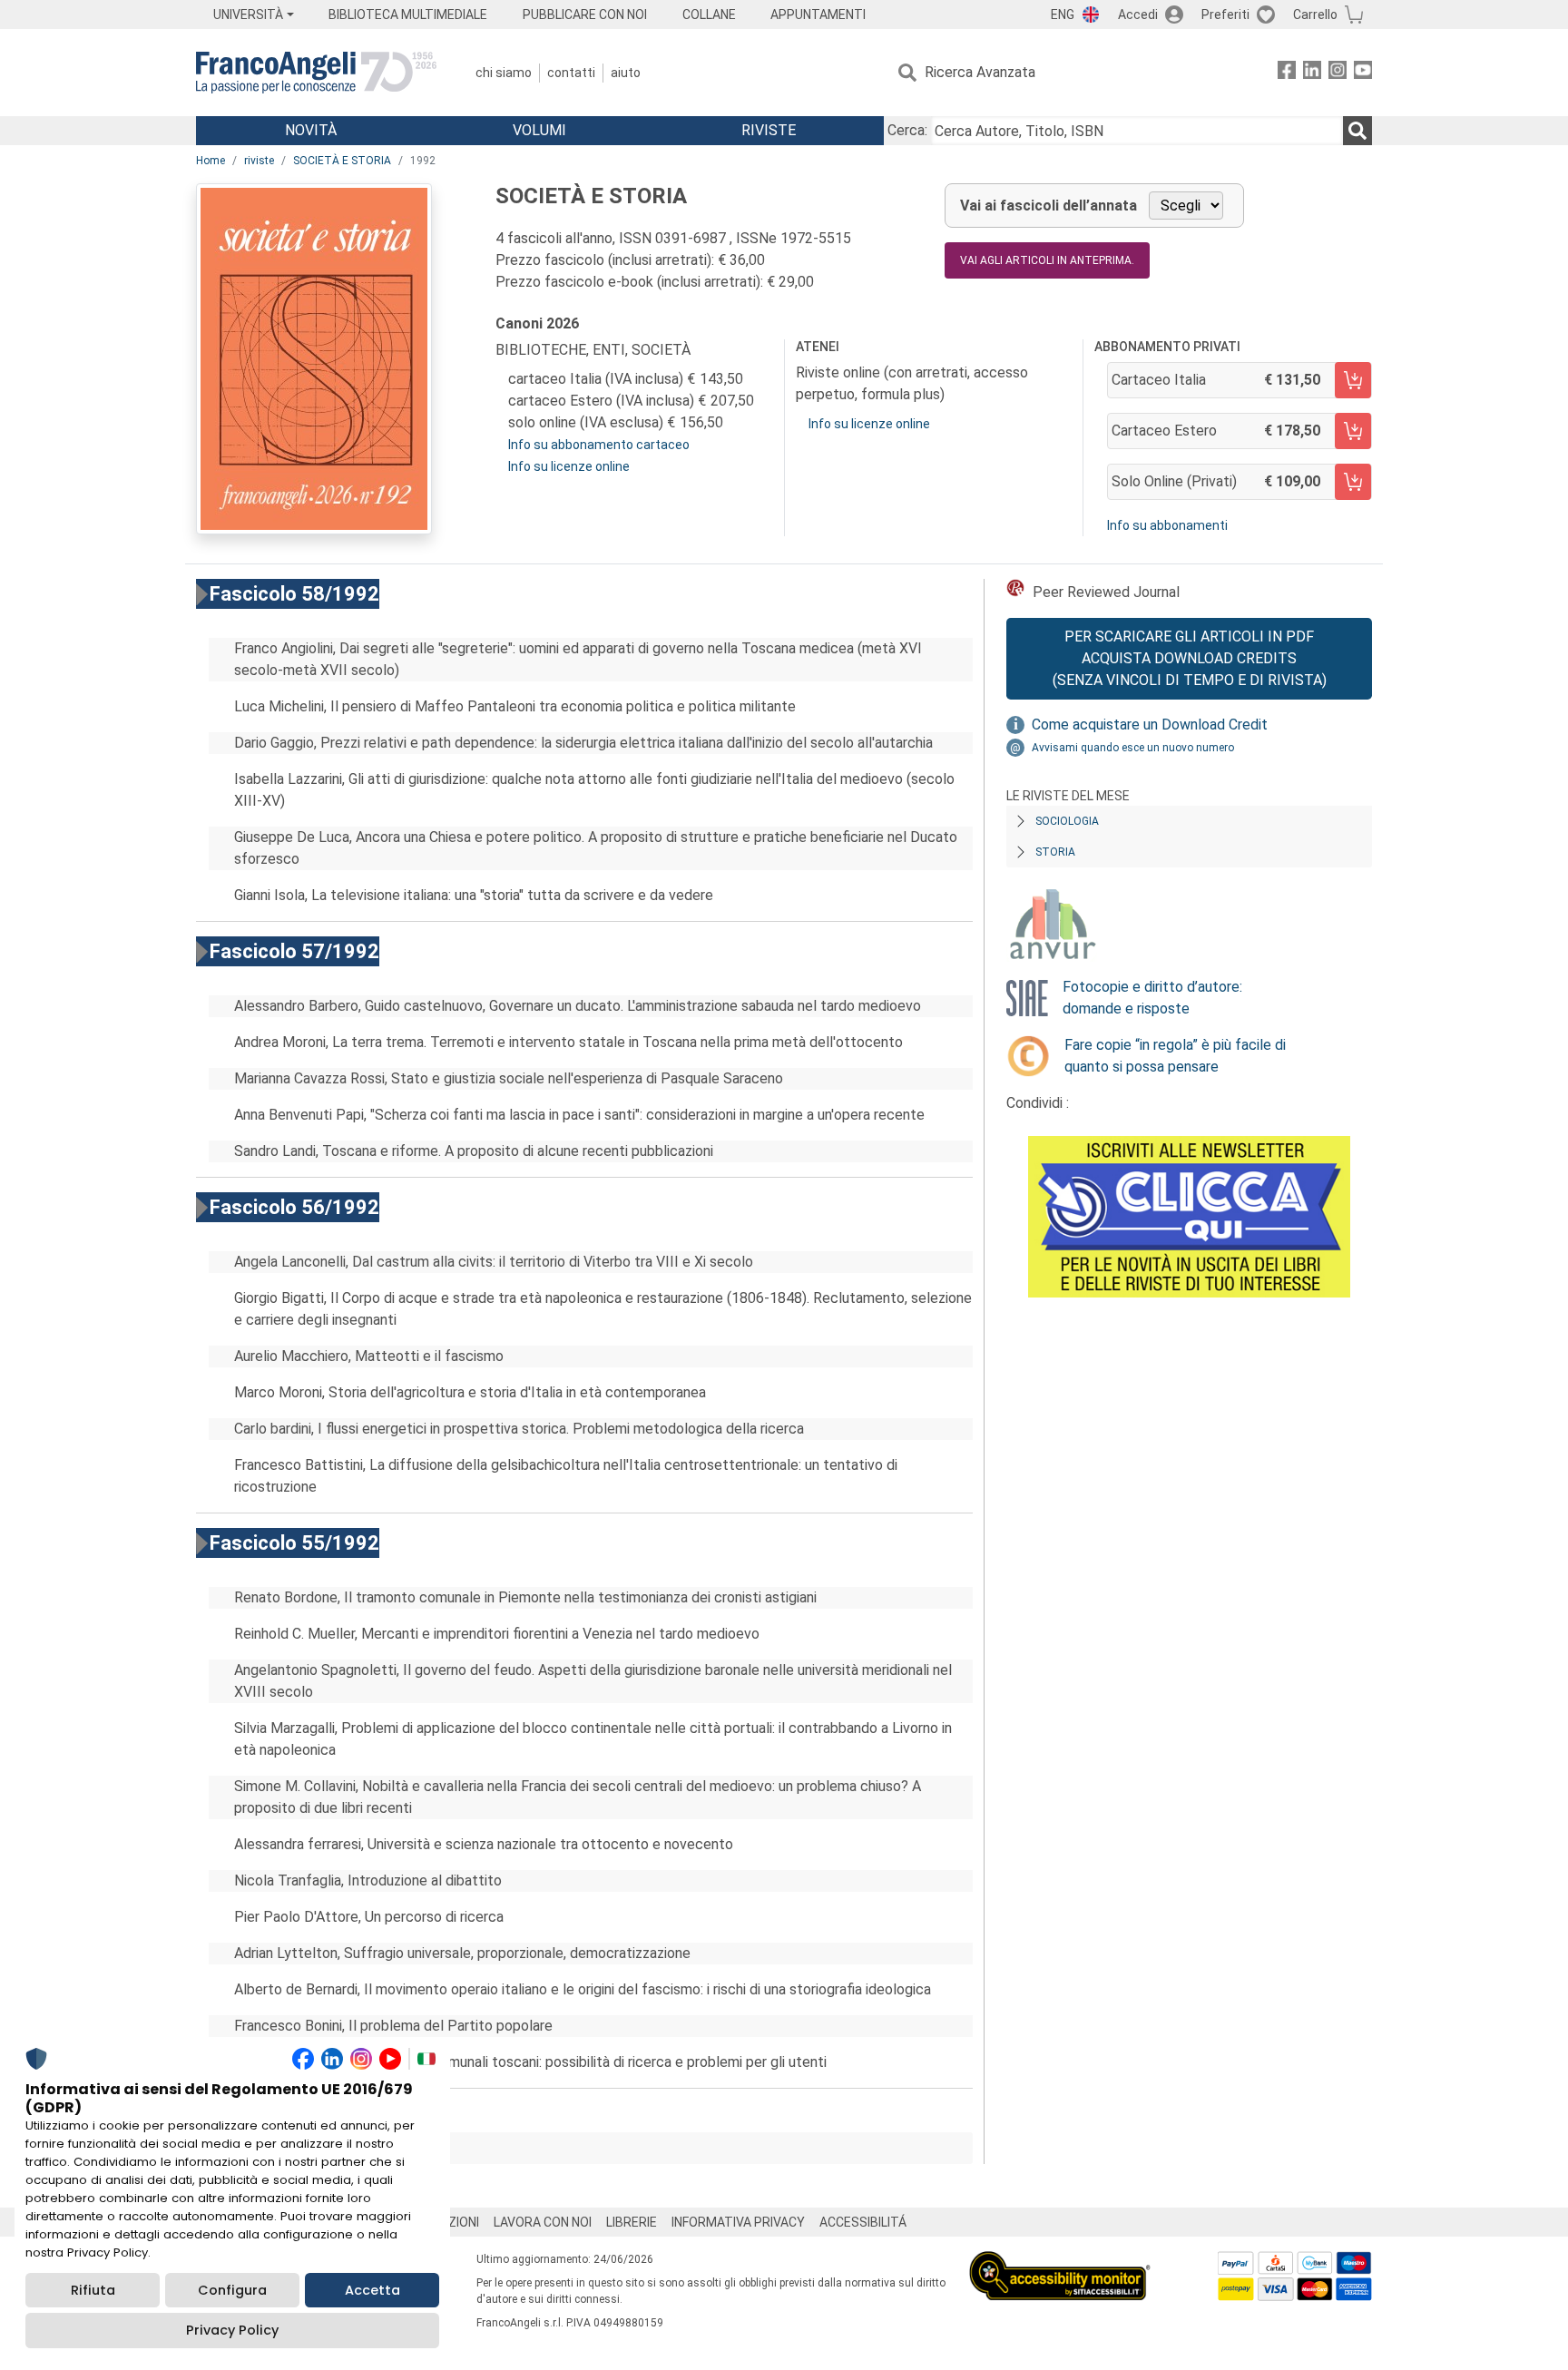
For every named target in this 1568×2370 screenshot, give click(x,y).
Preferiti (1225, 15)
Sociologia (1067, 821)
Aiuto (626, 73)
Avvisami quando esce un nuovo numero (1133, 748)
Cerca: (907, 130)
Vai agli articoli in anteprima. (1047, 260)
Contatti (571, 73)
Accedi (1138, 15)
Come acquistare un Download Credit (1150, 725)
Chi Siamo (504, 73)
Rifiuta (93, 2290)
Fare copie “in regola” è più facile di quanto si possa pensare (1175, 1056)
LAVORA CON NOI (543, 2222)
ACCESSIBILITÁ (863, 2222)
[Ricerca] (1357, 131)
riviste (259, 161)
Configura (232, 2290)
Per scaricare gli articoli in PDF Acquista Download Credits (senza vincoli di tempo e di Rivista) (1190, 658)
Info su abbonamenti (1167, 525)
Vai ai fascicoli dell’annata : (331, 2148)
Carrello (1315, 15)
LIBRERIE (632, 2222)
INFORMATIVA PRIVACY (738, 2222)
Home (211, 161)
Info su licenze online (569, 466)
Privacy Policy (232, 2330)
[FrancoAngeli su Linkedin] (1312, 73)
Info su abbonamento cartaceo (599, 445)
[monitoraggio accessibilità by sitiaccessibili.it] (1060, 2262)
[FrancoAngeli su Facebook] (1287, 73)
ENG (1063, 15)
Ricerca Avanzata (980, 72)
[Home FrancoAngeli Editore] (316, 73)
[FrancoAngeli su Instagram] (1338, 73)
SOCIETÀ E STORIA (342, 161)
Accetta (372, 2290)
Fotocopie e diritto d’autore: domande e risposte (1152, 998)
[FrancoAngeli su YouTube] (1363, 73)
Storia (1055, 852)
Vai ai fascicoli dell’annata (1049, 206)
